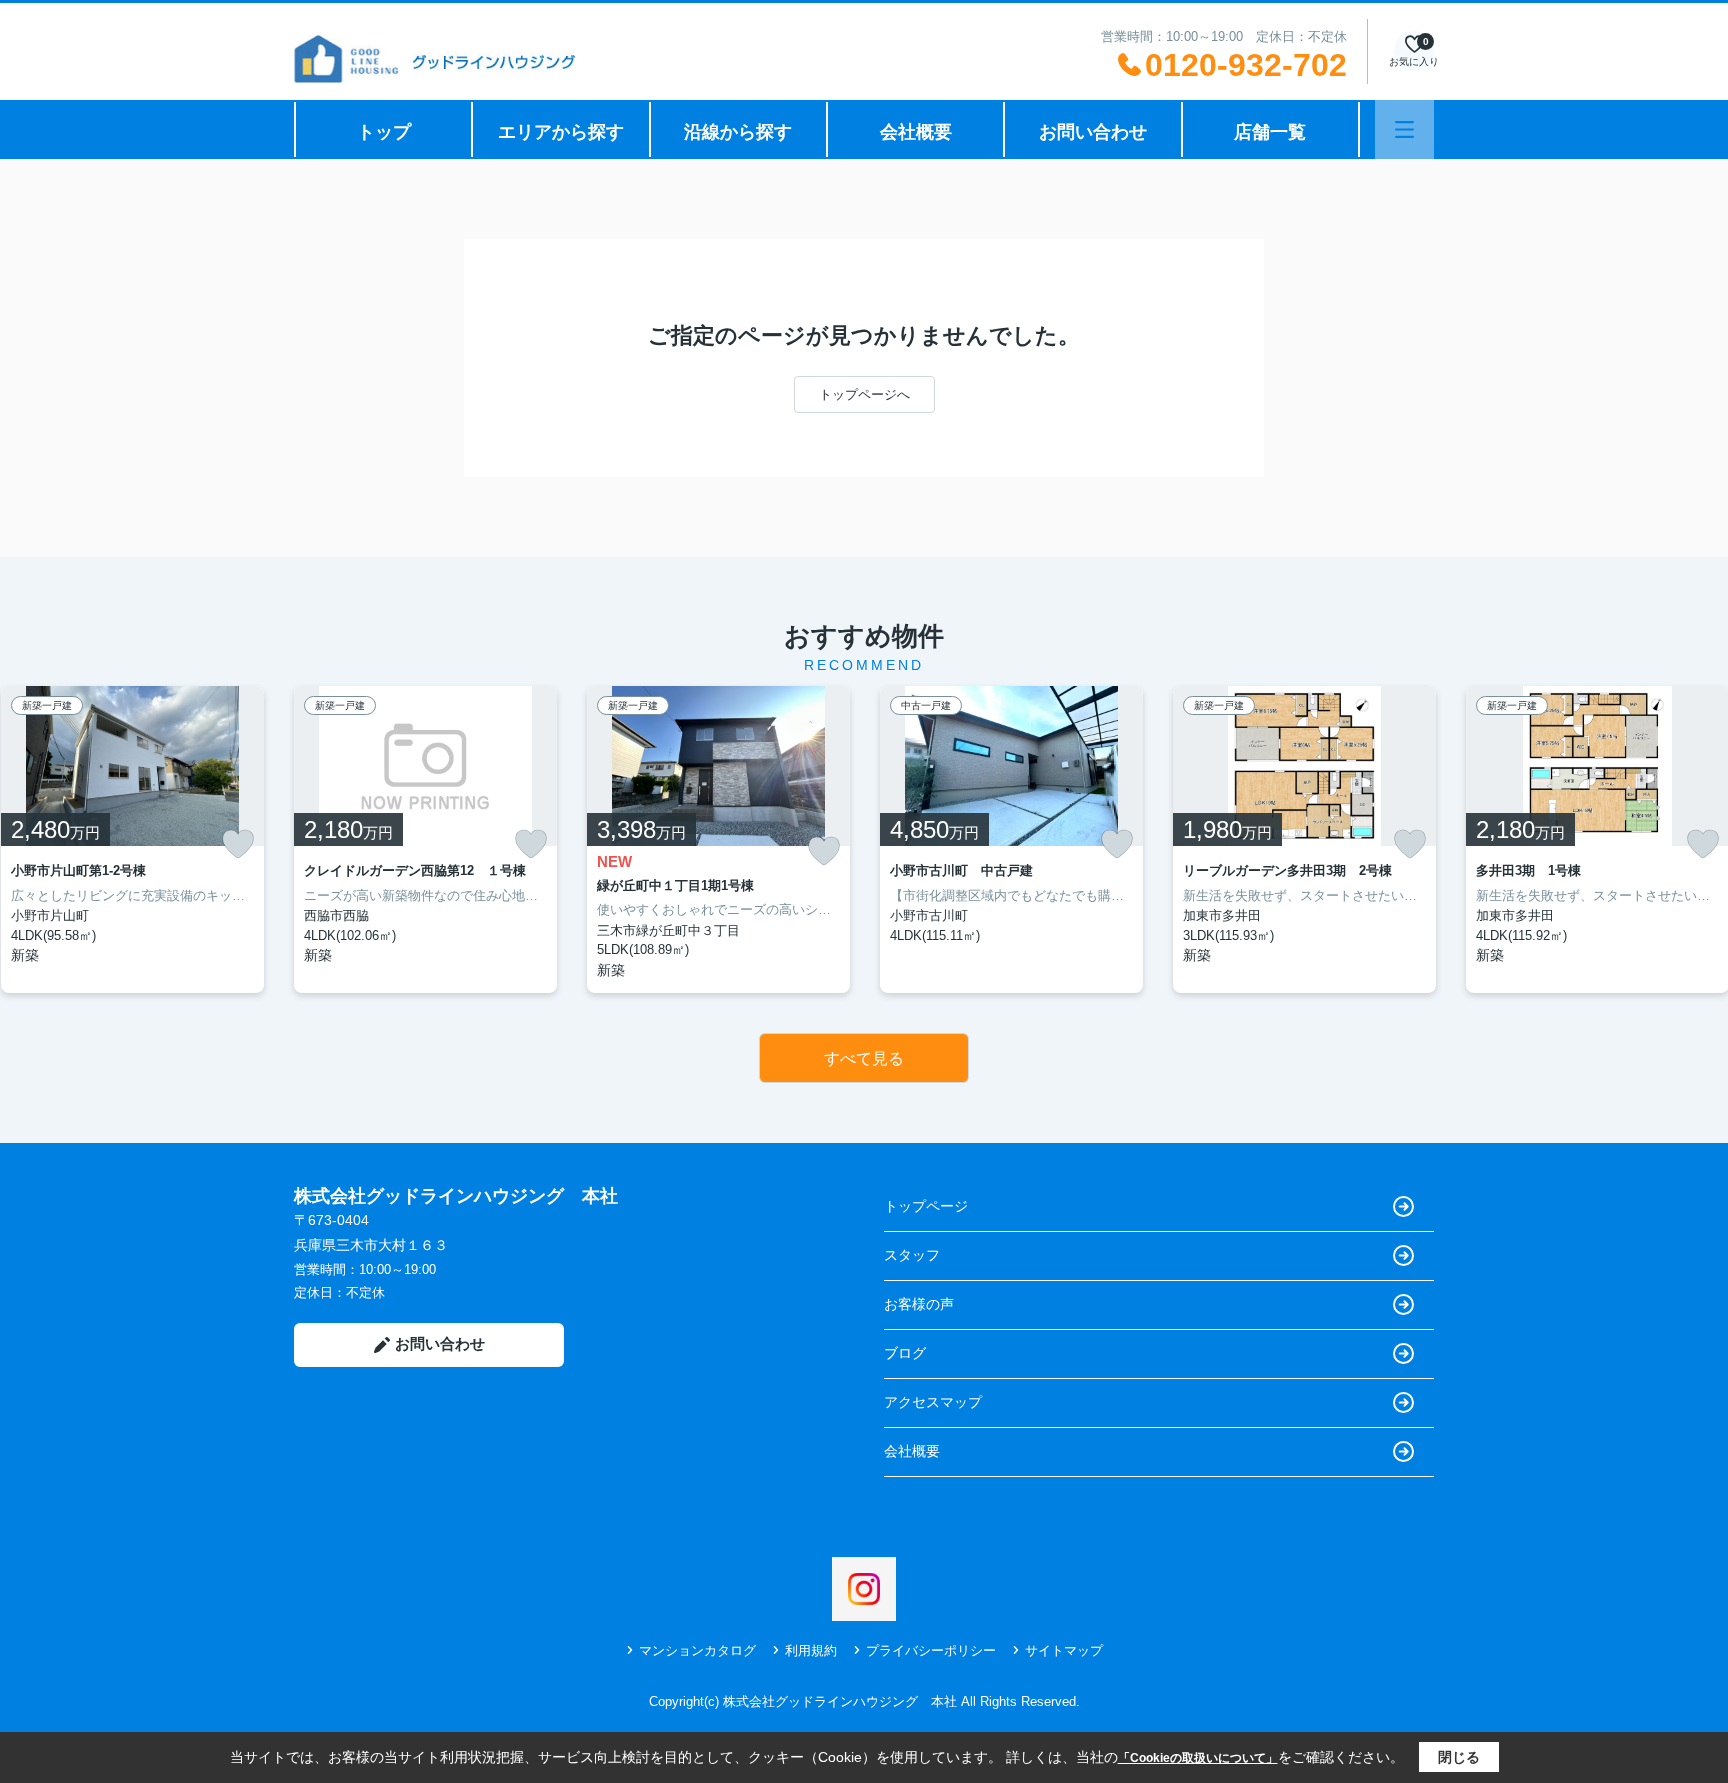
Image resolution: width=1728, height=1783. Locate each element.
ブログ (905, 1353)
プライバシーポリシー (931, 1650)
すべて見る (864, 1058)
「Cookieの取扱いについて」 (1198, 1758)
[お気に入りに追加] (238, 844)
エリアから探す (561, 132)
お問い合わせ (1093, 132)
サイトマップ (1064, 1650)
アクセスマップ (933, 1402)
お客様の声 (919, 1304)
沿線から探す (738, 132)
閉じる (1459, 1757)
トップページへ (864, 394)
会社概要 (916, 132)
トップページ (926, 1206)
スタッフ (912, 1255)
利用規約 (811, 1650)
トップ (384, 132)
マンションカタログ (697, 1650)
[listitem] (425, 839)
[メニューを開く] (1404, 129)
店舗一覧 (1270, 132)
